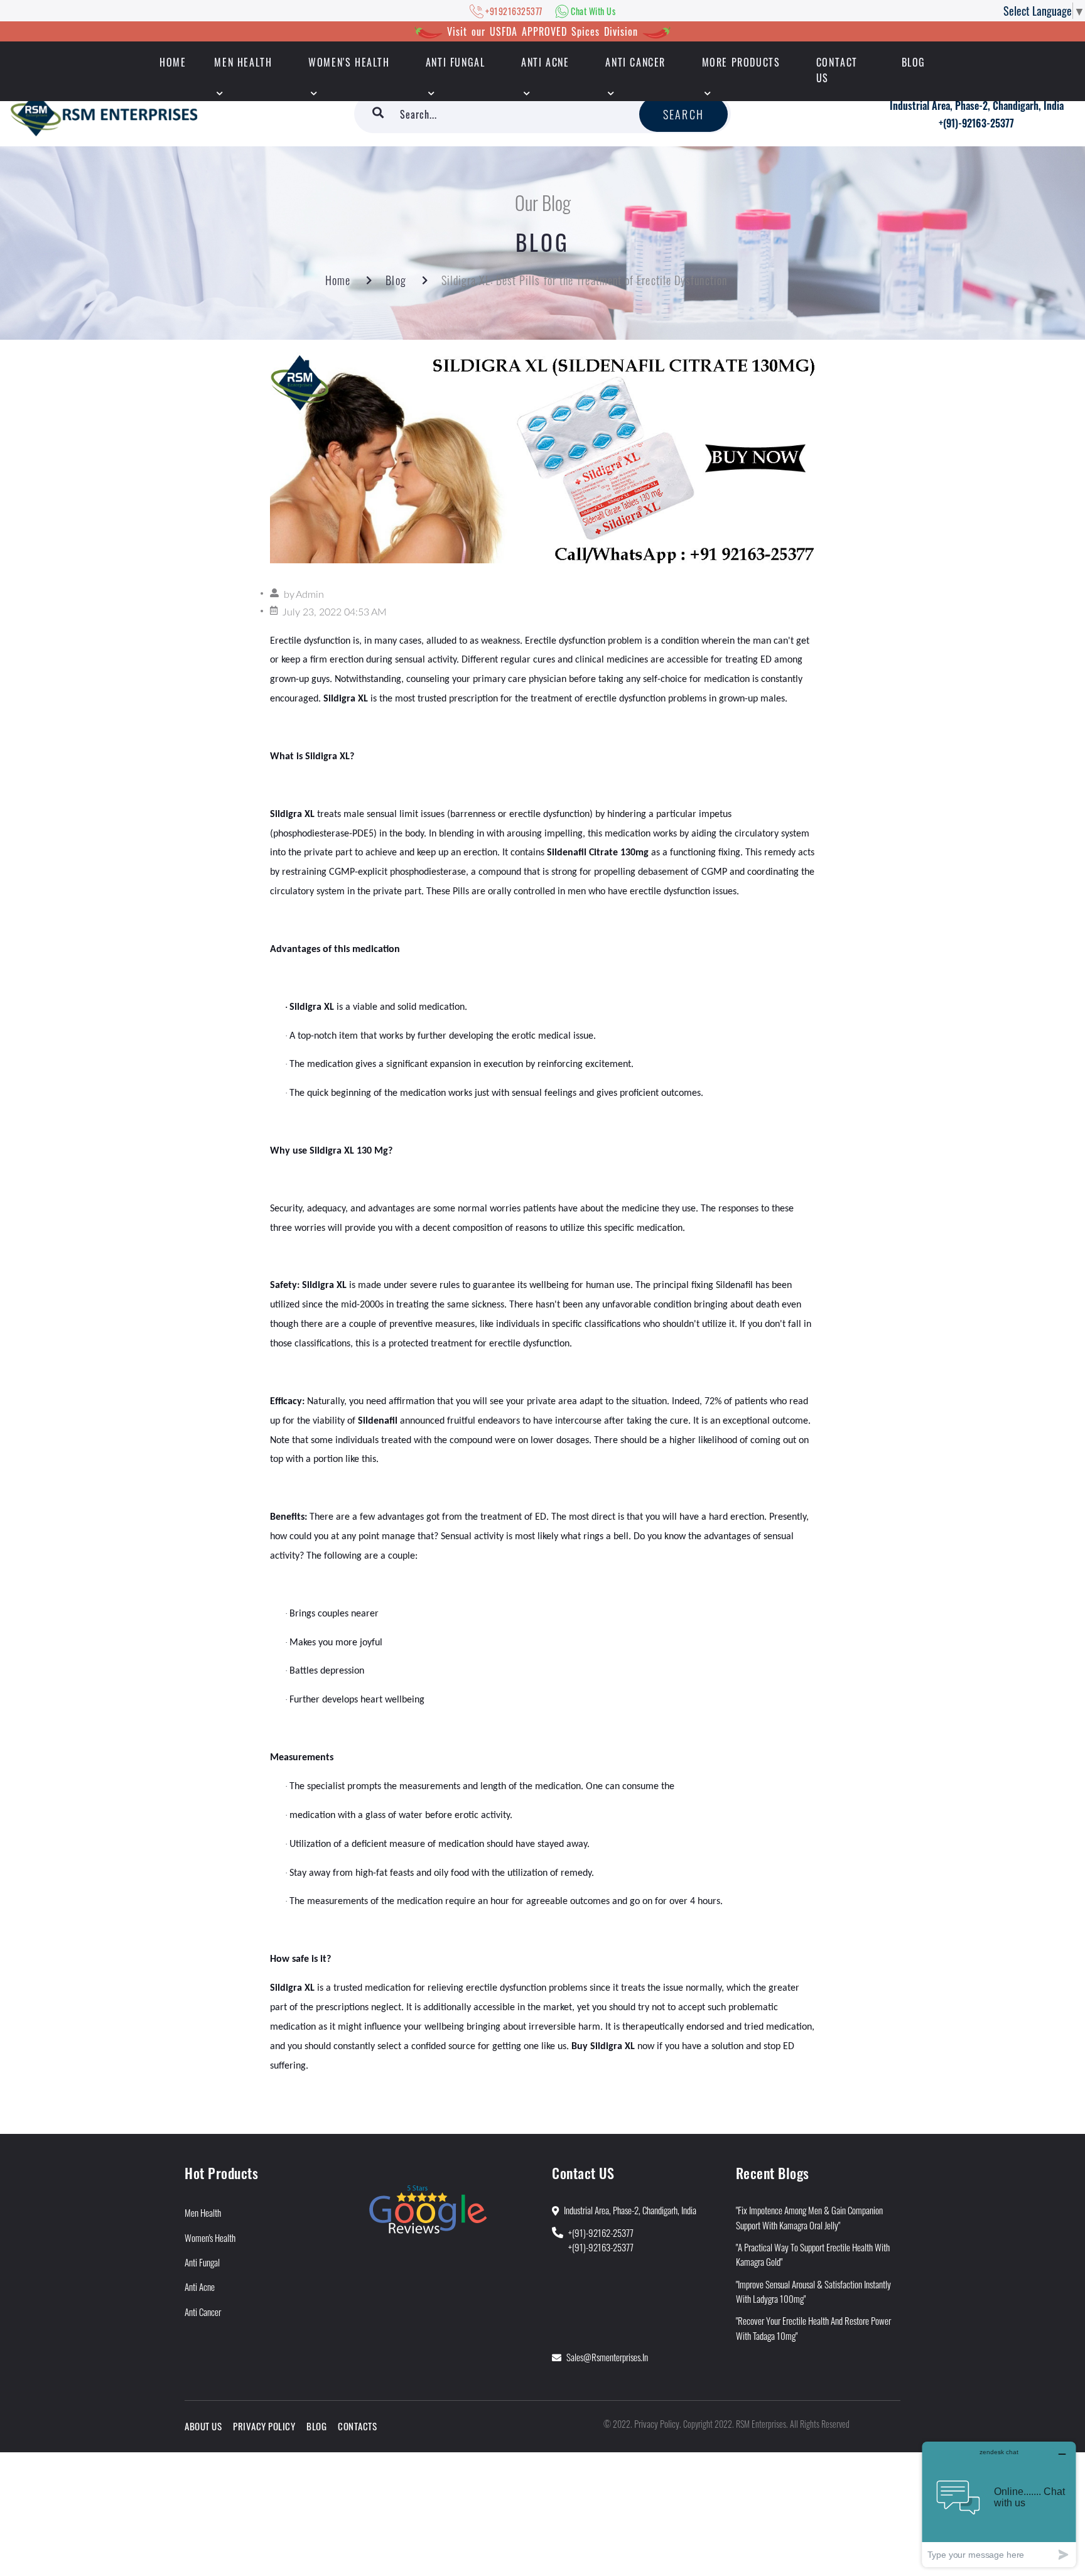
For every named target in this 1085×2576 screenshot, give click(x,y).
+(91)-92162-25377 (601, 2232)
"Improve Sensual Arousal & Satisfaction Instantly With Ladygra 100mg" (813, 2291)
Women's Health (349, 62)
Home (338, 280)
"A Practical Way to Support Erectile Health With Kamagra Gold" (813, 2254)
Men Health (243, 62)
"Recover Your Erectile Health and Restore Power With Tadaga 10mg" (813, 2328)
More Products (741, 62)
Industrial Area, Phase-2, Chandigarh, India (977, 106)
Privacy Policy (264, 2426)
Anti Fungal (456, 62)
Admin (310, 595)
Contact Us (837, 70)
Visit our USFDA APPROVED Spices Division (542, 31)
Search (683, 114)
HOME (173, 62)
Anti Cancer (635, 62)
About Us (203, 2426)
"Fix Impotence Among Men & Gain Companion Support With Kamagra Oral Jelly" (809, 2217)
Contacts (357, 2426)
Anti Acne (545, 62)
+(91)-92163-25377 (976, 123)
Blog (914, 62)
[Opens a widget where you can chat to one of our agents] (999, 2504)
